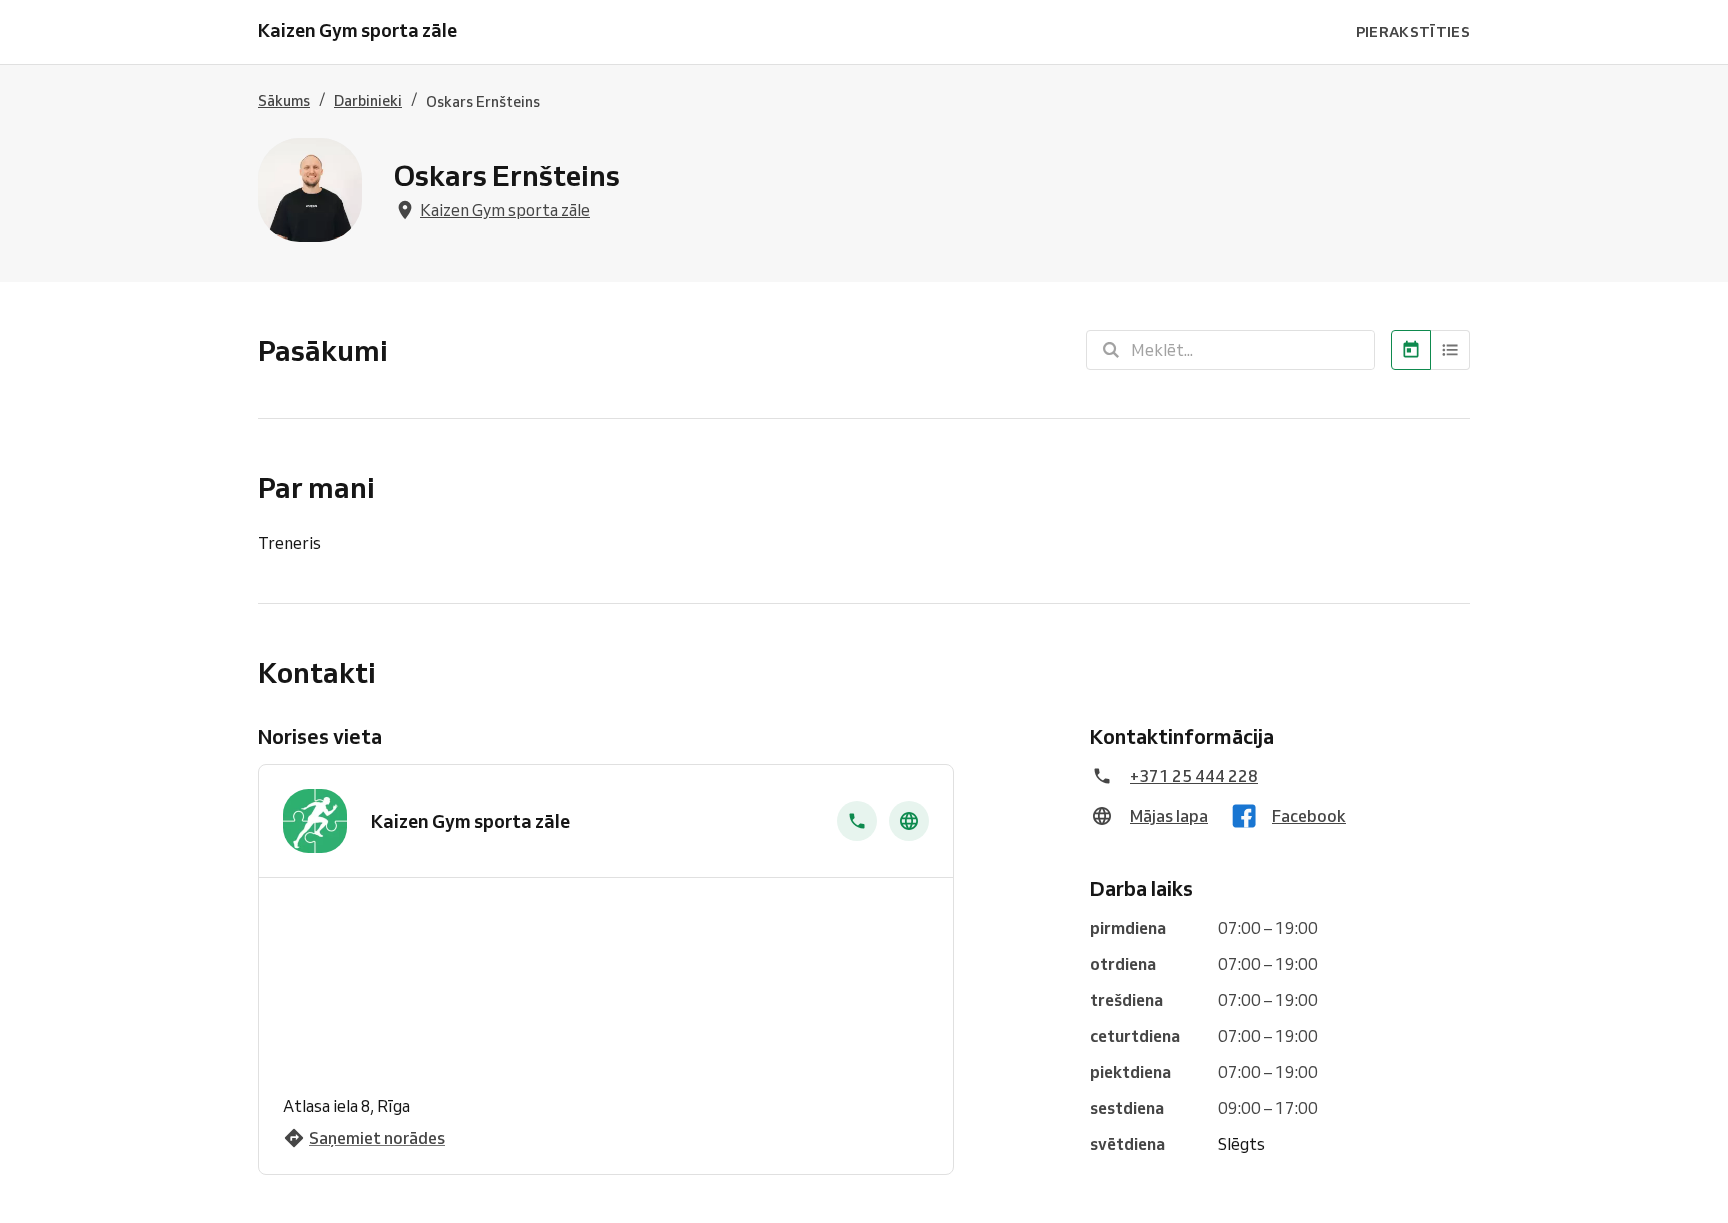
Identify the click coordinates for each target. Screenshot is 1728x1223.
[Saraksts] (1450, 350)
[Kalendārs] (1411, 350)
